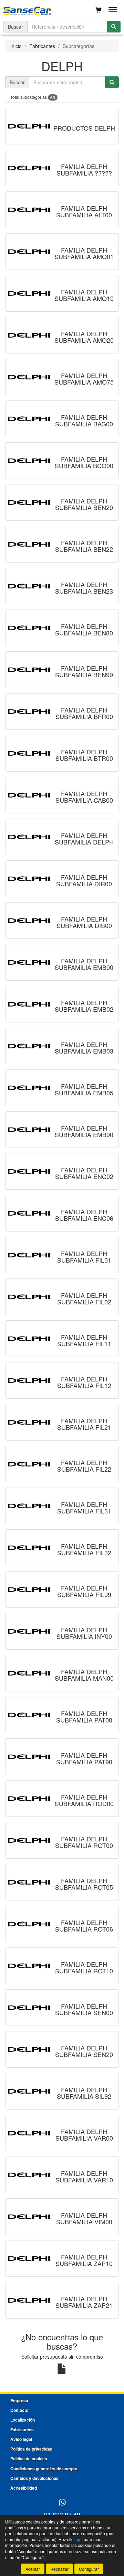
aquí (79, 2539)
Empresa (19, 2400)
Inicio (16, 46)
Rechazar (59, 2569)
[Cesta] (99, 10)
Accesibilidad (24, 2488)
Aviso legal (21, 2439)
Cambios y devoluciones (34, 2478)
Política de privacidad (31, 2449)
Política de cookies (29, 2459)
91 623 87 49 (62, 2514)
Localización (23, 2420)
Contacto (19, 2410)
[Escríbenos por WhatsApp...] (62, 2503)
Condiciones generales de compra (44, 2469)
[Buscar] (114, 27)
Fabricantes (42, 46)
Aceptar (33, 2569)
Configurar (89, 2569)
